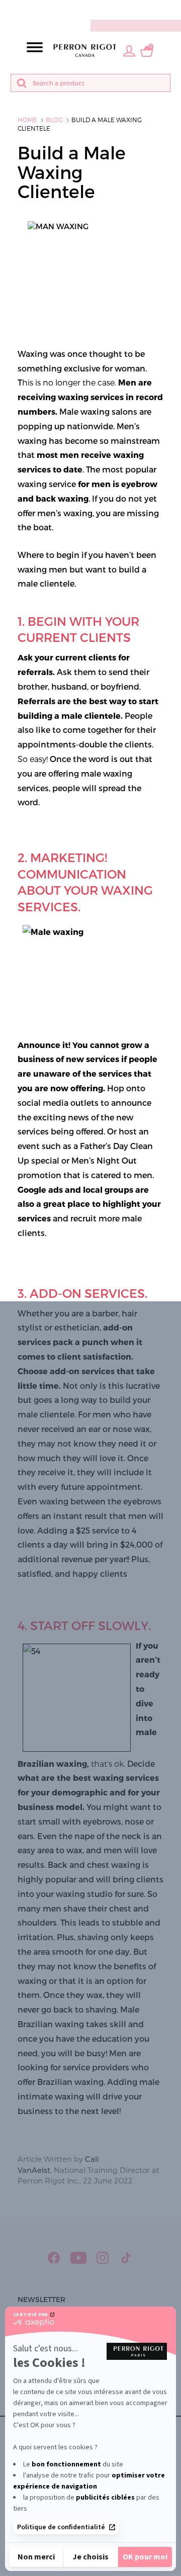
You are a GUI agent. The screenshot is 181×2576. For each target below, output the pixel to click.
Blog (54, 120)
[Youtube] (78, 2258)
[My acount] (129, 50)
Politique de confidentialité (61, 2527)
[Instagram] (103, 2258)
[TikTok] (126, 2258)
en (173, 9)
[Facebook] (54, 2258)
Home (27, 120)
